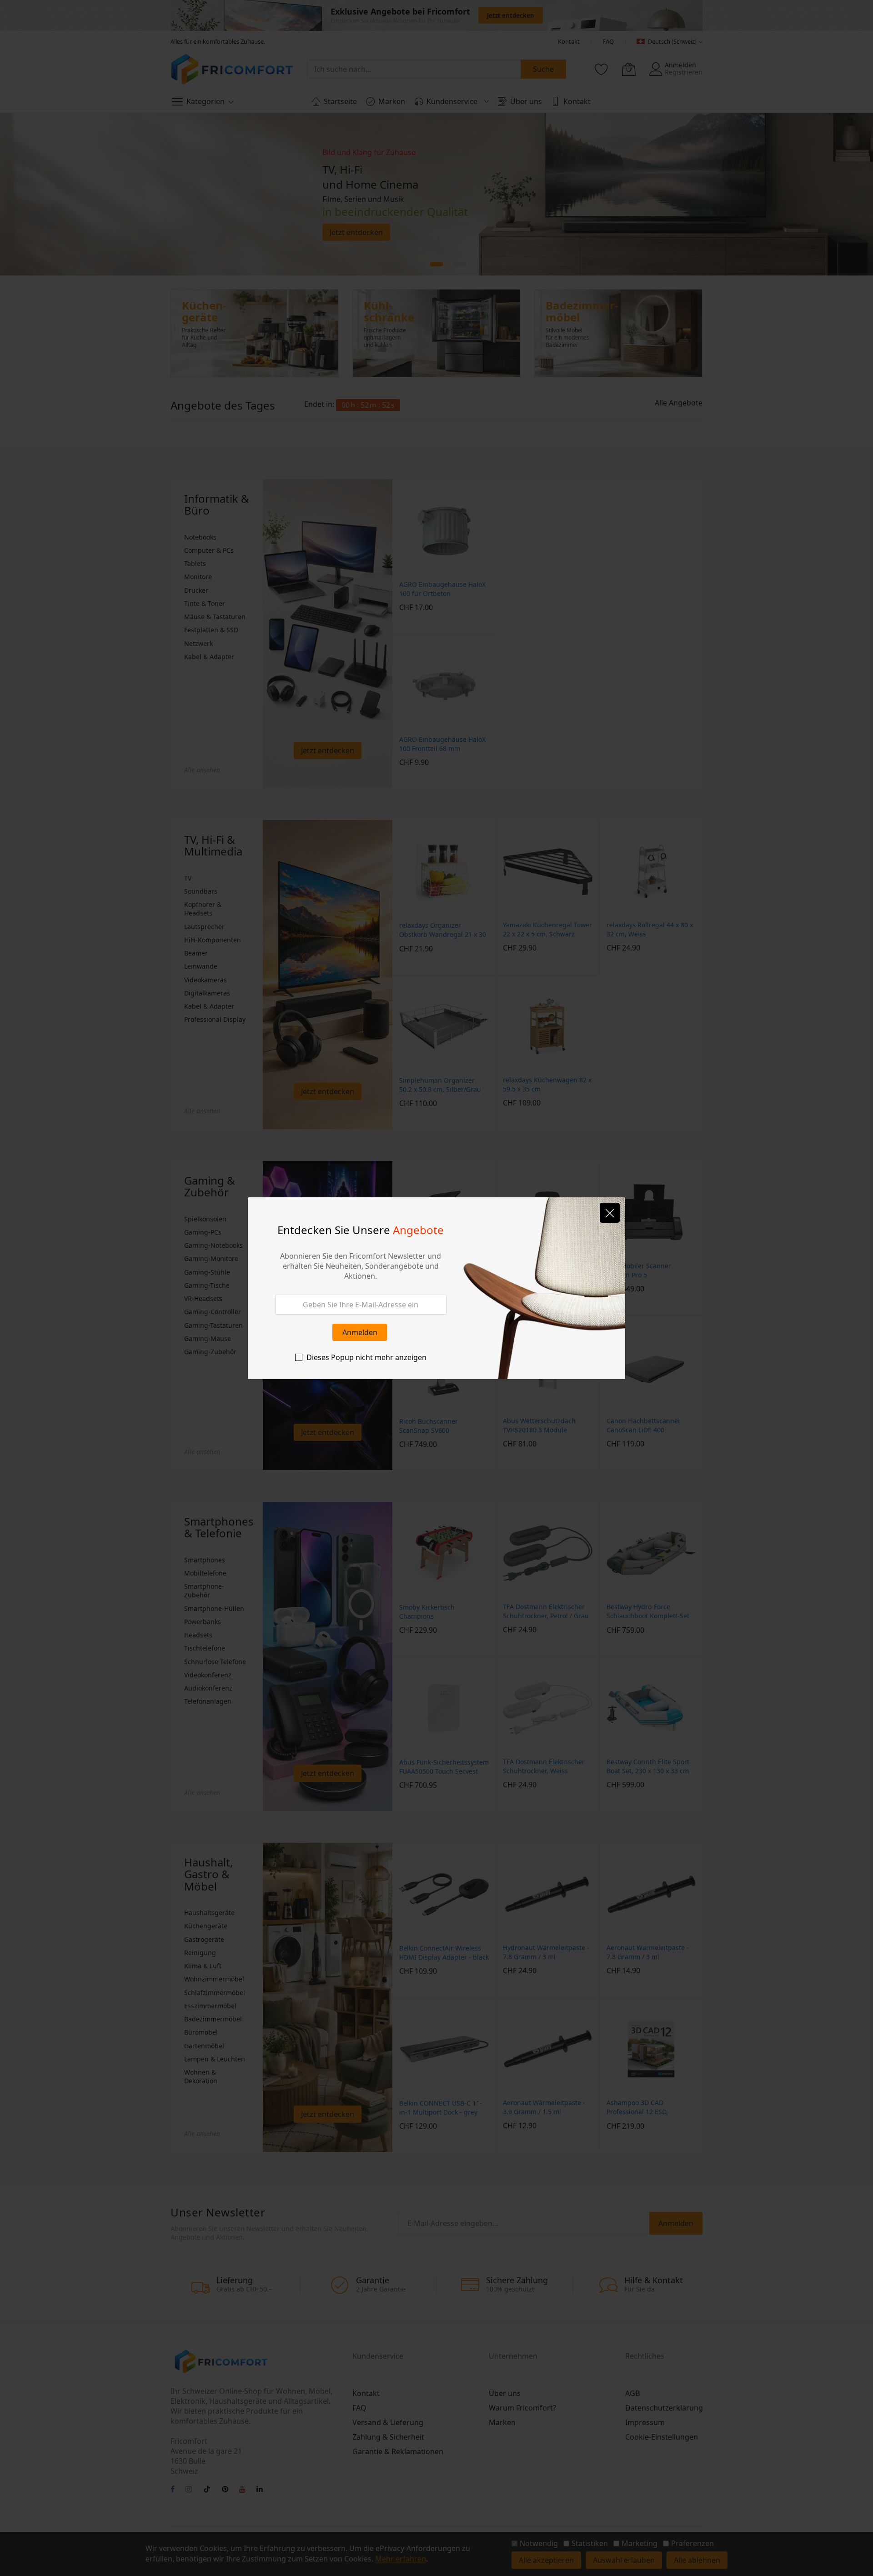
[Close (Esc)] (610, 1213)
